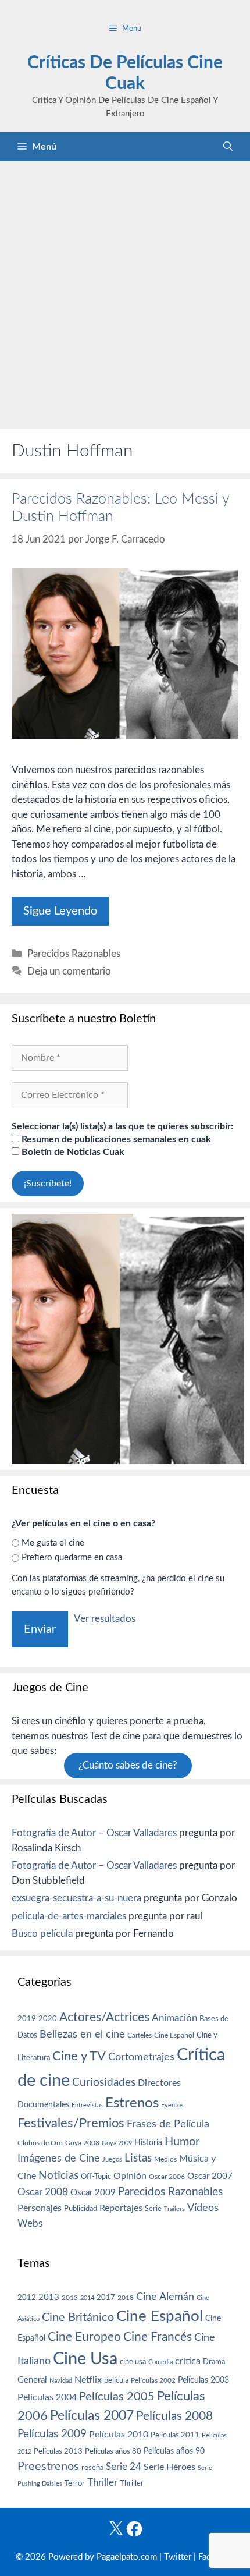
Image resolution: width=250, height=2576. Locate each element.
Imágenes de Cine (59, 2158)
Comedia (160, 2362)
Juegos (112, 2159)
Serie (153, 2209)
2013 (49, 2297)
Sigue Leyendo (60, 911)
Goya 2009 (117, 2143)
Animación (174, 2018)
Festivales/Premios (71, 2123)
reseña (92, 2468)
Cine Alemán (165, 2297)
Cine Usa (85, 2359)
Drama (214, 2362)
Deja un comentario (69, 971)
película (116, 2381)
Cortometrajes (141, 2057)
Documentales (43, 2105)
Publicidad (81, 2209)
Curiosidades (104, 2083)
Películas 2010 (119, 2435)
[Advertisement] (125, 292)
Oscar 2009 (93, 2193)
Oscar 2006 (167, 2177)
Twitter (178, 2557)
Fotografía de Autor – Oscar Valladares (94, 1833)
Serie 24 (124, 2467)
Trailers (174, 2209)
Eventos (172, 2105)
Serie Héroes (169, 2467)
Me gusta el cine (53, 1543)
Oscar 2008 (43, 2192)
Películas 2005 (117, 2397)
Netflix (88, 2380)
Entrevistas (87, 2105)
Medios (165, 2159)
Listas (138, 2158)
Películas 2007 (92, 2416)
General (32, 2380)
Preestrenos (48, 2467)
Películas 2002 (153, 2381)
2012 (27, 2298)
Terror (75, 2484)
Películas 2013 (58, 2451)
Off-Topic (96, 2177)
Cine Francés (158, 2337)
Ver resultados (105, 1619)
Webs (30, 2224)
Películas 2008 (174, 2416)
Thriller (102, 2483)
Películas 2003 (203, 2380)
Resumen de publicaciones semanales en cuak (115, 1139)
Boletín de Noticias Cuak (72, 1152)
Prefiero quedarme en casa (72, 1558)
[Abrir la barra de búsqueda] (228, 147)
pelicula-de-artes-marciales (69, 1916)
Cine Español (174, 2035)
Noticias (58, 2175)
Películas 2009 (52, 2434)
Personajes (40, 2208)
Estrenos (132, 2103)
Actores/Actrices (104, 2017)
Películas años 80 (113, 2451)
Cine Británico (78, 2318)
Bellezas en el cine (82, 2034)
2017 (106, 2298)
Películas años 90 (174, 2451)
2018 (126, 2298)
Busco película (42, 1934)
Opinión (130, 2176)
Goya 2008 (82, 2143)
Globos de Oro (40, 2143)
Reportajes (121, 2208)
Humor (182, 2142)
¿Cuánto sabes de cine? (128, 1766)
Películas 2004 (47, 2397)
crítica (188, 2361)
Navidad (61, 2381)
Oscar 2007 (210, 2176)
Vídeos (203, 2208)
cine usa (133, 2362)
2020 (48, 2019)
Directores (159, 2083)
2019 (27, 2019)
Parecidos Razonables (74, 954)
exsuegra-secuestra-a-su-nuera (76, 1898)
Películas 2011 (175, 2435)
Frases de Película (168, 2124)
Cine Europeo (84, 2337)
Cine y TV (79, 2056)
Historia (148, 2143)
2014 (87, 2298)
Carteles (140, 2035)
